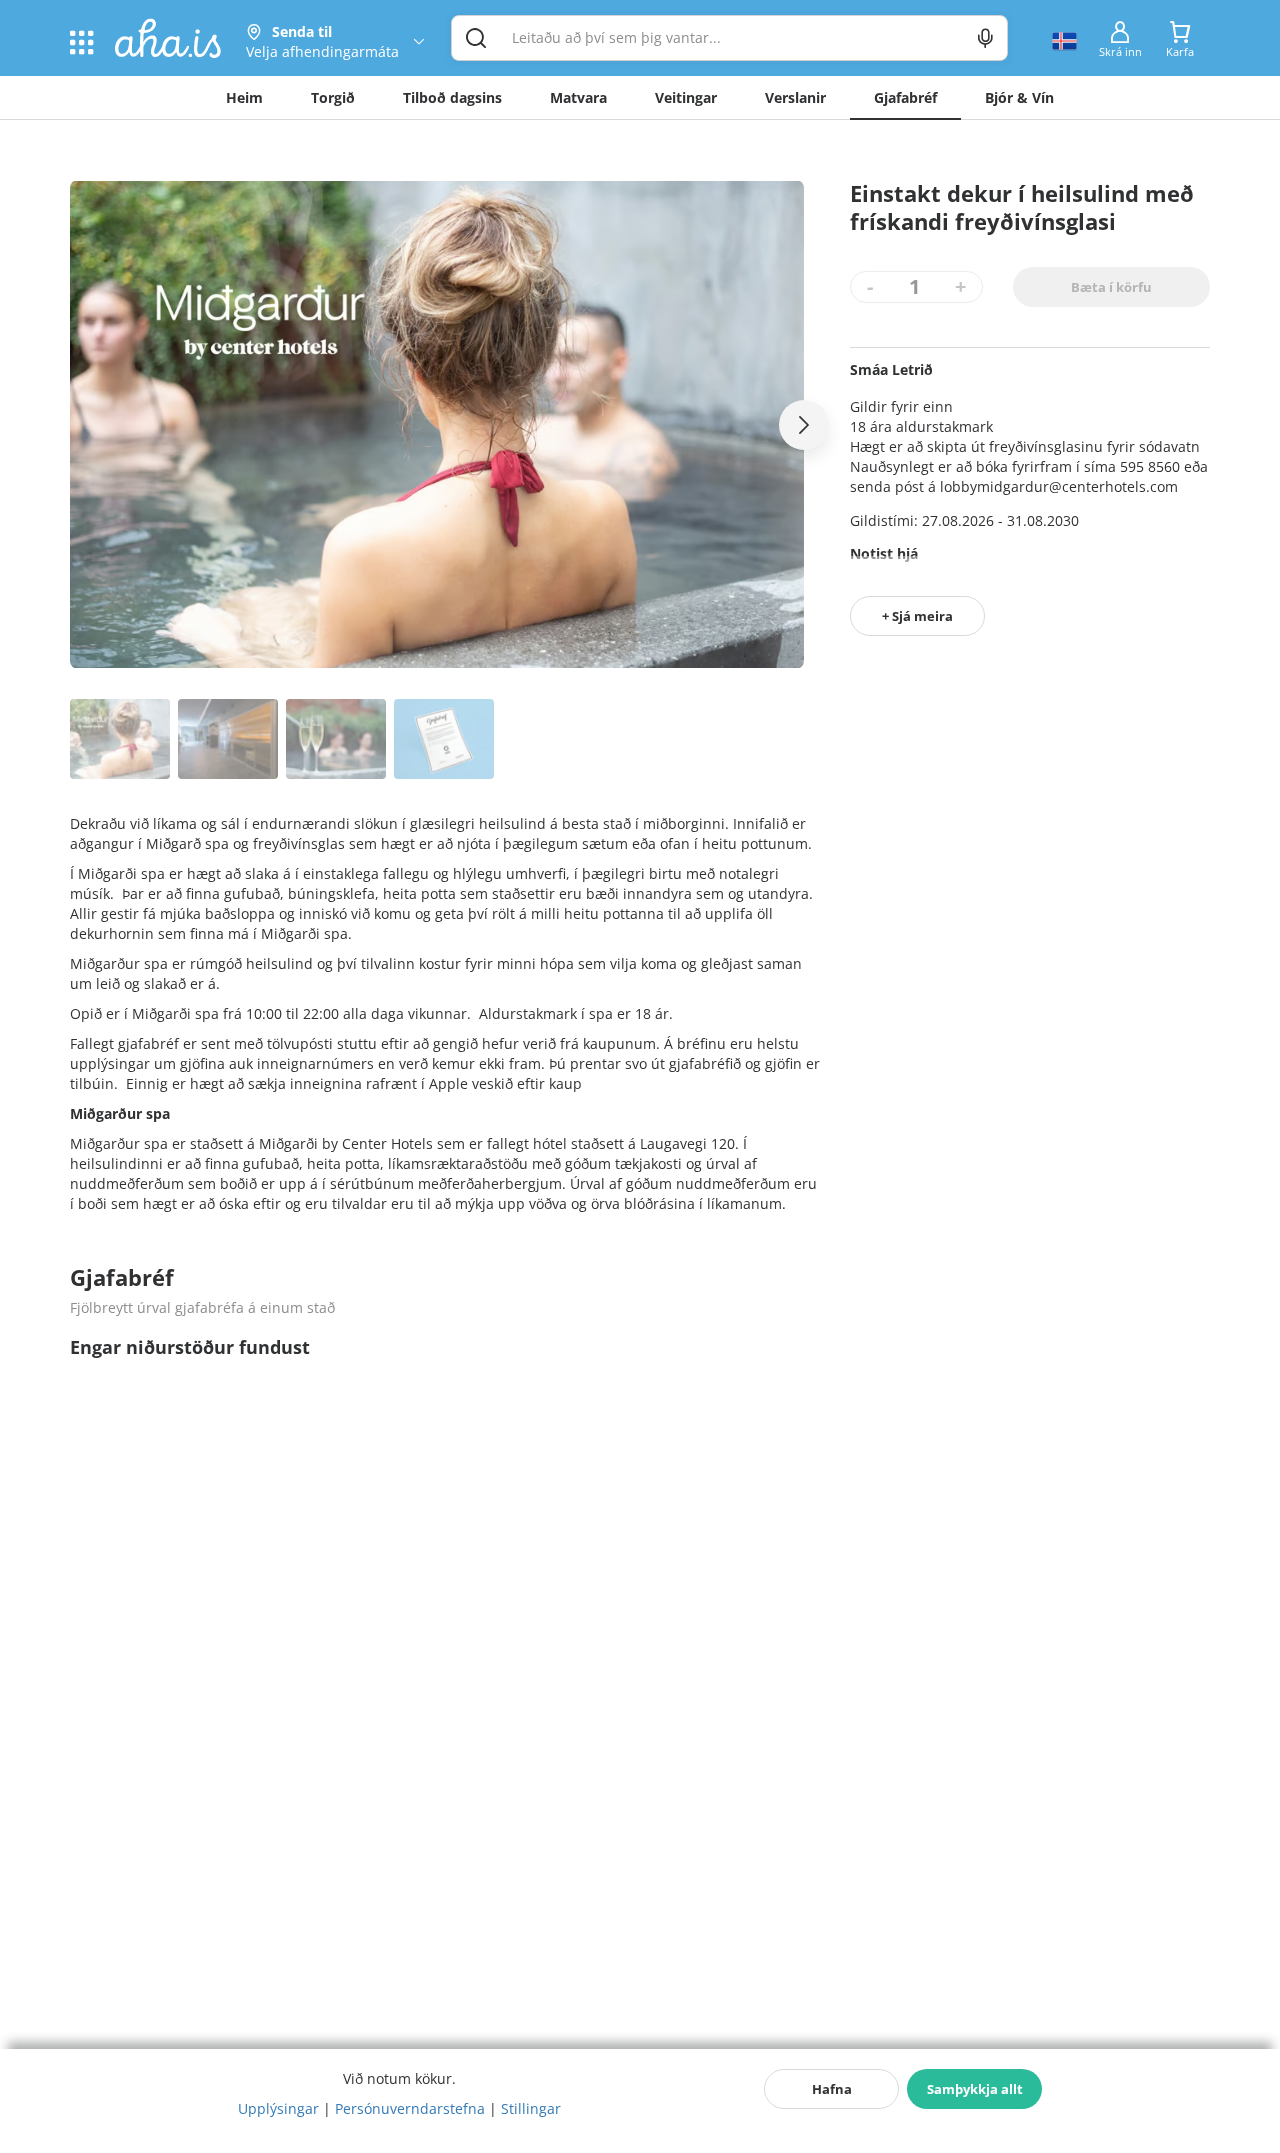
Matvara (578, 97)
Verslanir (795, 97)
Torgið (333, 97)
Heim (244, 97)
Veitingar (686, 97)
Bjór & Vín (1019, 97)
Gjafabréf (905, 97)
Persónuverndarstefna (410, 2108)
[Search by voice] (985, 38)
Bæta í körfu (1111, 287)
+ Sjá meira (917, 616)
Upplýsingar (278, 2108)
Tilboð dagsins (452, 97)
